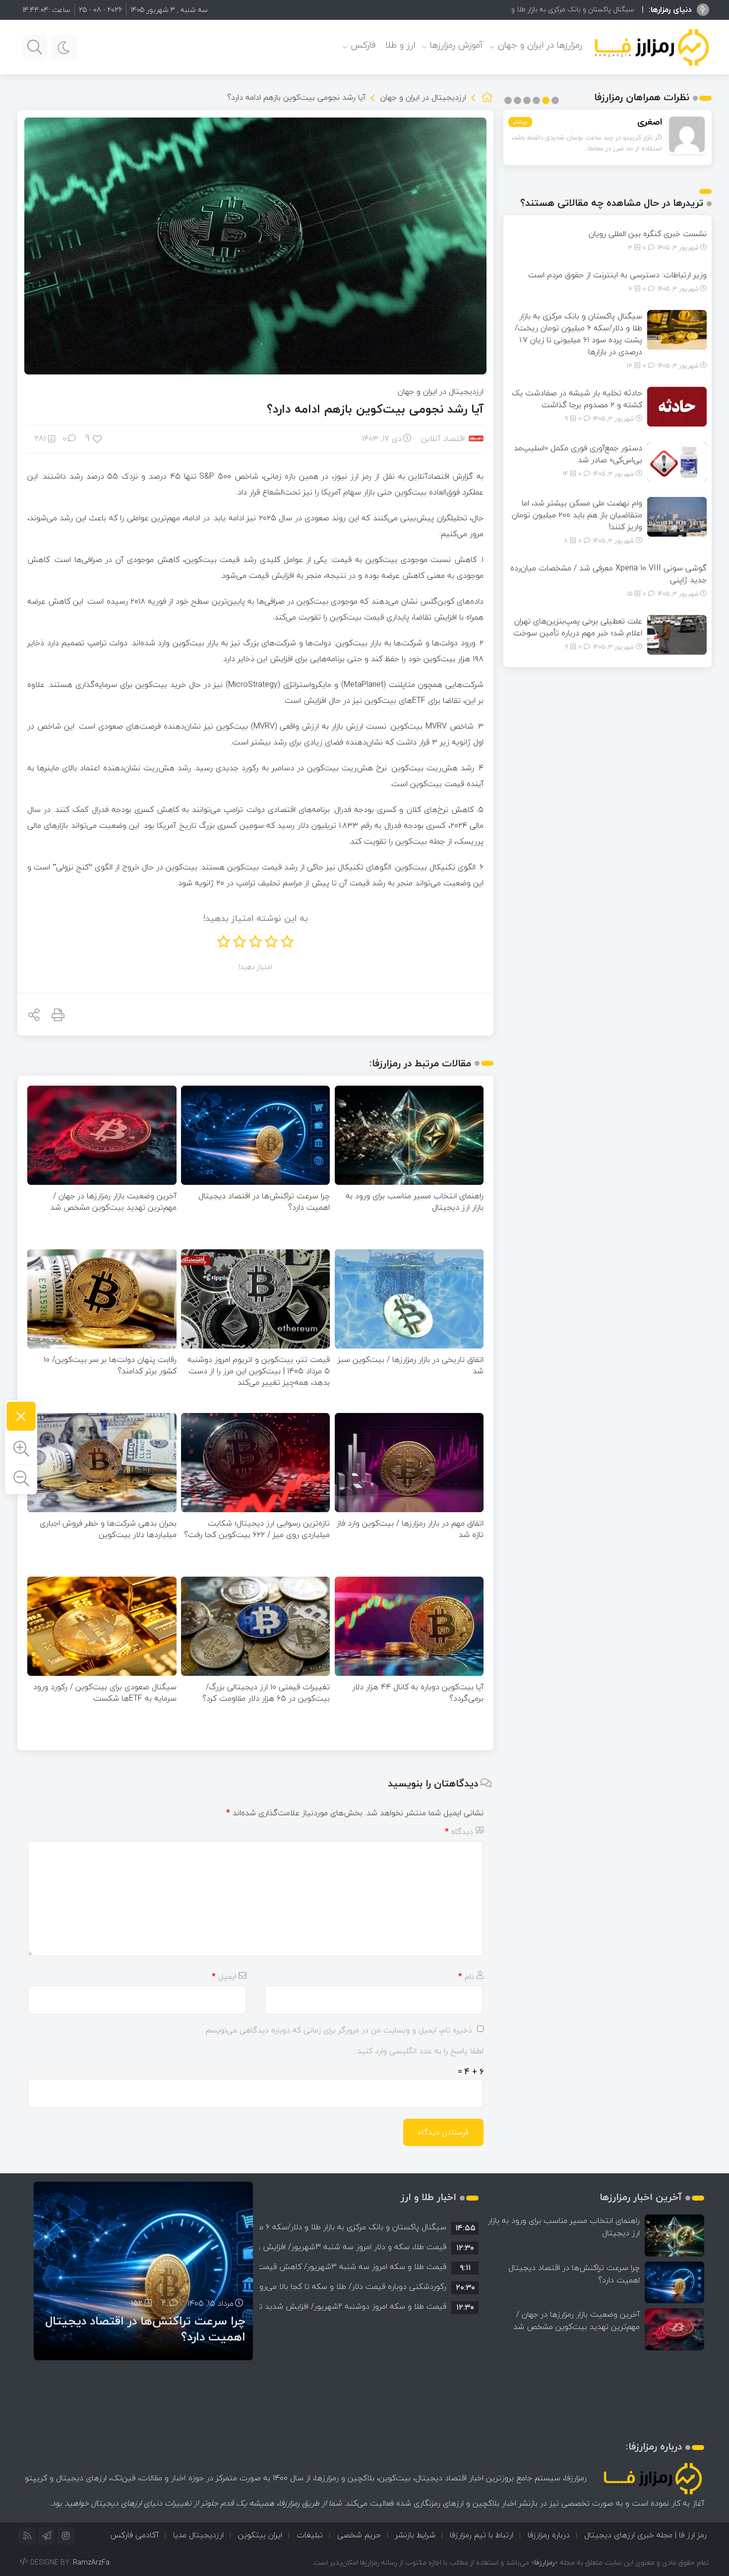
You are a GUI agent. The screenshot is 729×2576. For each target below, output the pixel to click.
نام (466, 1976)
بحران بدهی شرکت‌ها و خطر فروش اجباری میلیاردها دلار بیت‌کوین (108, 1529)
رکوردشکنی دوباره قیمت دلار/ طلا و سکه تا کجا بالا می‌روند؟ (347, 2286)
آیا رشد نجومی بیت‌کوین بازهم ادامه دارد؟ (375, 409)
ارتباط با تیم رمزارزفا (482, 2535)
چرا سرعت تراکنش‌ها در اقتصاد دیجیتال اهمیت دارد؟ (264, 1201)
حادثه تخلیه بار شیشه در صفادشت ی (580, 9)
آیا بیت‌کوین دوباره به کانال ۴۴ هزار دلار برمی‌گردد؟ (418, 1692)
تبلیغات (310, 2535)
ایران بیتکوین (260, 2535)
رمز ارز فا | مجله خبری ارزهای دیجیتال (645, 2535)
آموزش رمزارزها (456, 45)
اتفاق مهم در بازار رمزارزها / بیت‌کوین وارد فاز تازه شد (410, 1529)
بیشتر (520, 122)
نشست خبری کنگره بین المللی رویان (648, 234)
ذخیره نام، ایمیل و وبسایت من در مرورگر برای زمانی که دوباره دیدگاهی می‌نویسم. (338, 2030)
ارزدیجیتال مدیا (198, 2535)
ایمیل (224, 1976)
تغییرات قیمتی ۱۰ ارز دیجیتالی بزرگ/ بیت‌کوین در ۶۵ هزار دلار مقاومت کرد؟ (266, 1692)
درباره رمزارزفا (549, 2535)
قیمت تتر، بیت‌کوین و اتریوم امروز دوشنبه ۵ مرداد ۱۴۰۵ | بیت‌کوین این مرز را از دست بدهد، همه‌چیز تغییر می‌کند (259, 1371)
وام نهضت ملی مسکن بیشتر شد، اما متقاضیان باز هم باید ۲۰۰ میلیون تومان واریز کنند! (577, 515)
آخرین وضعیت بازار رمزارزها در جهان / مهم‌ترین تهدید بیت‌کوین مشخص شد (113, 1201)
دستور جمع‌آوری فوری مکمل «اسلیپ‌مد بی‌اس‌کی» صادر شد (578, 454)
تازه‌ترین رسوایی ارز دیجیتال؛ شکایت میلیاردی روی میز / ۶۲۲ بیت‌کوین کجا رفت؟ (257, 1529)
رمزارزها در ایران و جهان (540, 45)
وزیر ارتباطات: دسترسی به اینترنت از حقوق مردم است (617, 275)
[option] (369, 2227)
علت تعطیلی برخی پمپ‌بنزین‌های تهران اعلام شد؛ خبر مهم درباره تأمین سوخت (578, 627)
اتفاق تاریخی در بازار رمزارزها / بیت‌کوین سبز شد (411, 1365)
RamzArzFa (91, 2562)
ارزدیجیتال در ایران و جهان (423, 97)
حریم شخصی (359, 2535)
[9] (98, 438)
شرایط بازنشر (415, 2535)
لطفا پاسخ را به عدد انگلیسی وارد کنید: (420, 2051)
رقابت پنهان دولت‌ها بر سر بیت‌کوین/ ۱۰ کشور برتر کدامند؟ (110, 1365)
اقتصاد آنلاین (443, 438)
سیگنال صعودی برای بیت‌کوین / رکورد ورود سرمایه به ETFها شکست (105, 1692)
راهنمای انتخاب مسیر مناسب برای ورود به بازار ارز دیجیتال (415, 1201)
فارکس (363, 45)
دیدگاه (459, 1832)
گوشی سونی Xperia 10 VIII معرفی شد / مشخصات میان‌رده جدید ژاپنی (608, 574)
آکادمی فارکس (134, 2535)
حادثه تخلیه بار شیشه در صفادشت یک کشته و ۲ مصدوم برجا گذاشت (577, 399)
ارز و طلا (400, 45)
